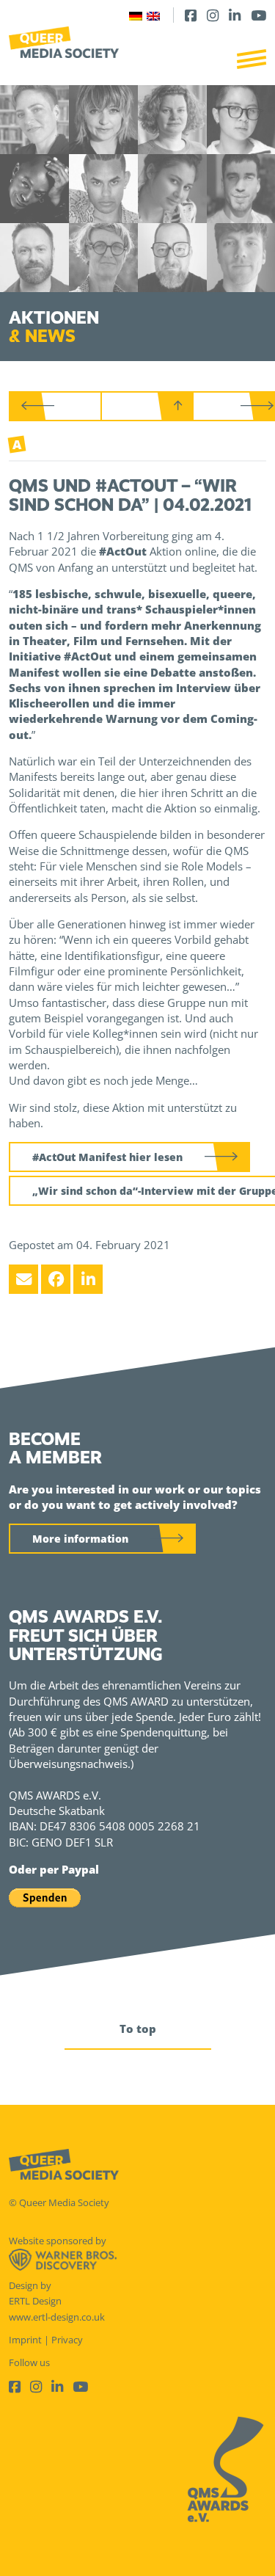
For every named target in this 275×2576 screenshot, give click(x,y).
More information (80, 1539)
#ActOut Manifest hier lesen (107, 1157)
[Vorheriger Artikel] (56, 406)
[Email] (23, 1279)
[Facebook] (191, 15)
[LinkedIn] (235, 15)
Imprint (25, 2340)
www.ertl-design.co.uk (57, 2317)
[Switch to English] (153, 15)
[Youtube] (258, 15)
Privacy (67, 2340)
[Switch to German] (136, 15)
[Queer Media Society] (64, 42)
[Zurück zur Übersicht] (147, 406)
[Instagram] (213, 15)
